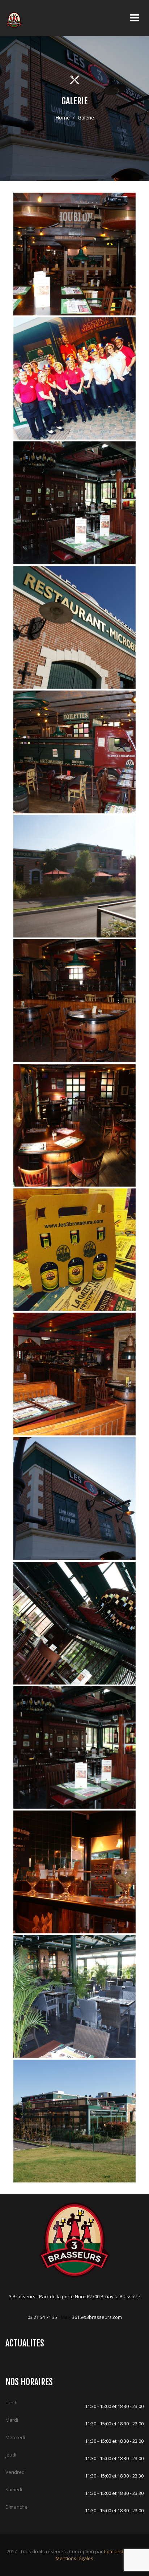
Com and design (122, 2551)
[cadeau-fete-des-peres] (75, 1250)
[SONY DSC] (75, 254)
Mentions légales (74, 2558)
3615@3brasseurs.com (97, 2317)
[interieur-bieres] (75, 503)
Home (63, 118)
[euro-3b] (75, 379)
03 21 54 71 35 (42, 2317)
